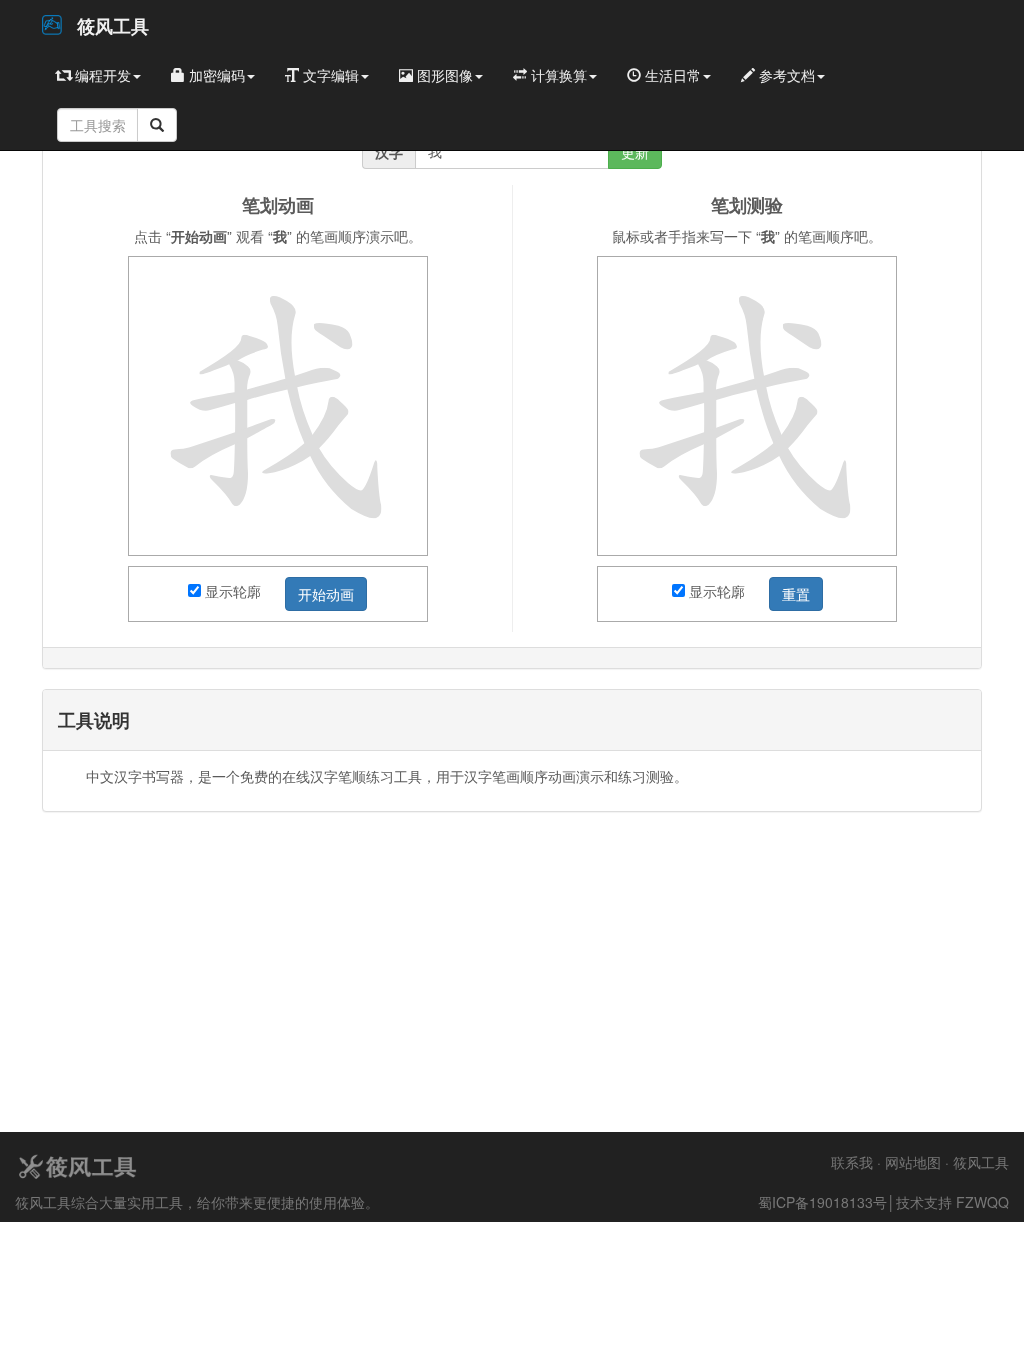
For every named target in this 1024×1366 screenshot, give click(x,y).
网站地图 (913, 1162)
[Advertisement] (512, 972)
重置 (796, 594)
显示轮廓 (231, 591)
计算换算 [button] (557, 75)
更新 (635, 152)
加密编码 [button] (215, 75)
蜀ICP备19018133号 (822, 1202)
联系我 (852, 1162)
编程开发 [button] (101, 75)
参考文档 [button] (785, 75)
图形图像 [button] (443, 75)
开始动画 (326, 594)
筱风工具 (981, 1162)
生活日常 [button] (671, 75)
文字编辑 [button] (329, 75)
